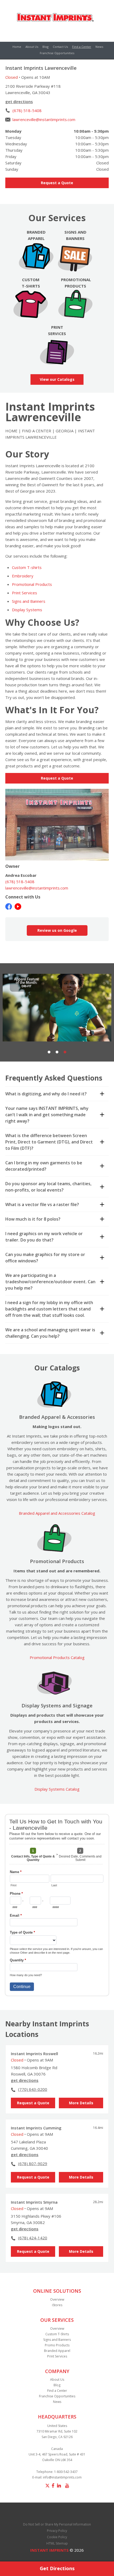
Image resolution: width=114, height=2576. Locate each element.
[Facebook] (9, 906)
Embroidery (23, 576)
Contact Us (60, 47)
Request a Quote (57, 183)
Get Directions (57, 2568)
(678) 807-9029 (33, 2163)
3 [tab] (65, 1052)
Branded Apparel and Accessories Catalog (57, 1513)
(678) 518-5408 (27, 110)
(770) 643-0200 (33, 2089)
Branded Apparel (57, 2351)
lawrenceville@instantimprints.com (44, 119)
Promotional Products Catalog (57, 1657)
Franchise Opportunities (57, 53)
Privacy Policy (57, 2531)
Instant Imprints (49, 2550)
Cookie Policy (57, 2537)
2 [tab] (57, 1052)
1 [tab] (49, 1052)
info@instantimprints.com (62, 2477)
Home (17, 47)
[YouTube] (18, 906)
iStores (57, 2305)
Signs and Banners (29, 601)
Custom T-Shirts (57, 2334)
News (99, 47)
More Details (81, 2103)
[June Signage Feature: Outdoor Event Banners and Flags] (57, 1008)
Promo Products (57, 2345)
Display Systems (27, 610)
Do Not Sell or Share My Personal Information (57, 2524)
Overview (57, 2299)
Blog (45, 47)
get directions (19, 101)
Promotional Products (32, 584)
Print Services (25, 593)
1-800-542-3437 (66, 2472)
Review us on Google (57, 930)
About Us (32, 47)
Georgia (65, 431)
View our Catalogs (57, 379)
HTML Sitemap (57, 2543)
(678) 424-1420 (33, 2238)
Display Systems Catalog (57, 1789)
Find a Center (82, 47)
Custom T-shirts (27, 567)
